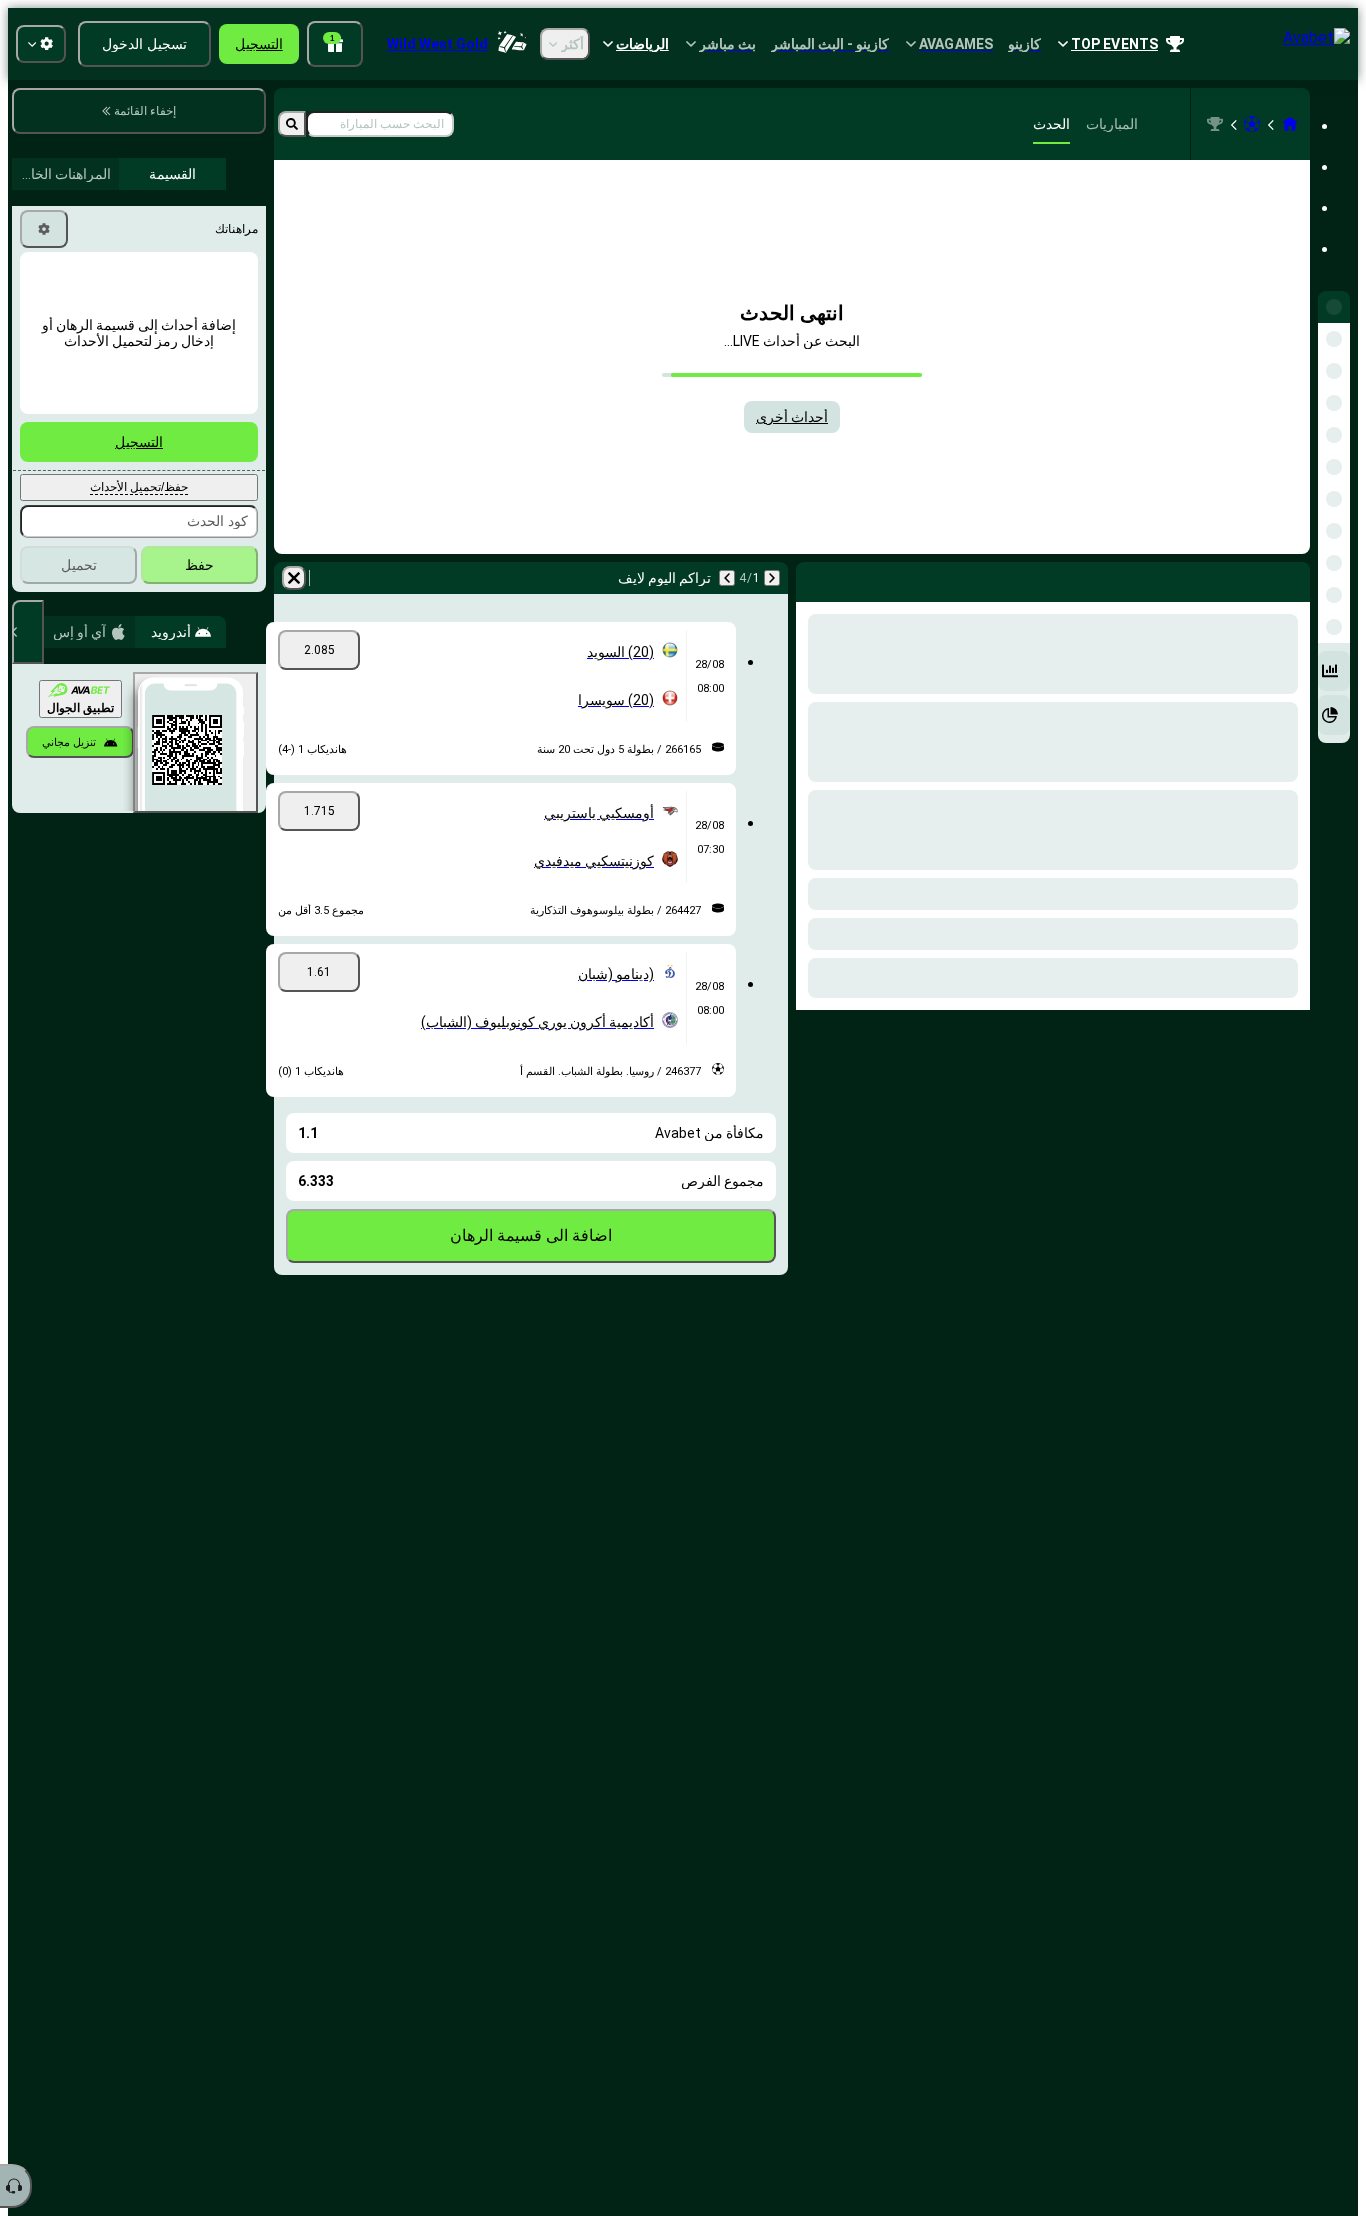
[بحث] (292, 124)
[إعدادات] (44, 229)
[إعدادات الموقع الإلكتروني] (41, 44)
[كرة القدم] (1252, 124)
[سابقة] (1294, 578)
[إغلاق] (28, 632)
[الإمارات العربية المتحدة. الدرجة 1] (1215, 124)
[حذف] (816, 578)
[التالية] (1242, 578)
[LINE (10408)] (1290, 124)
